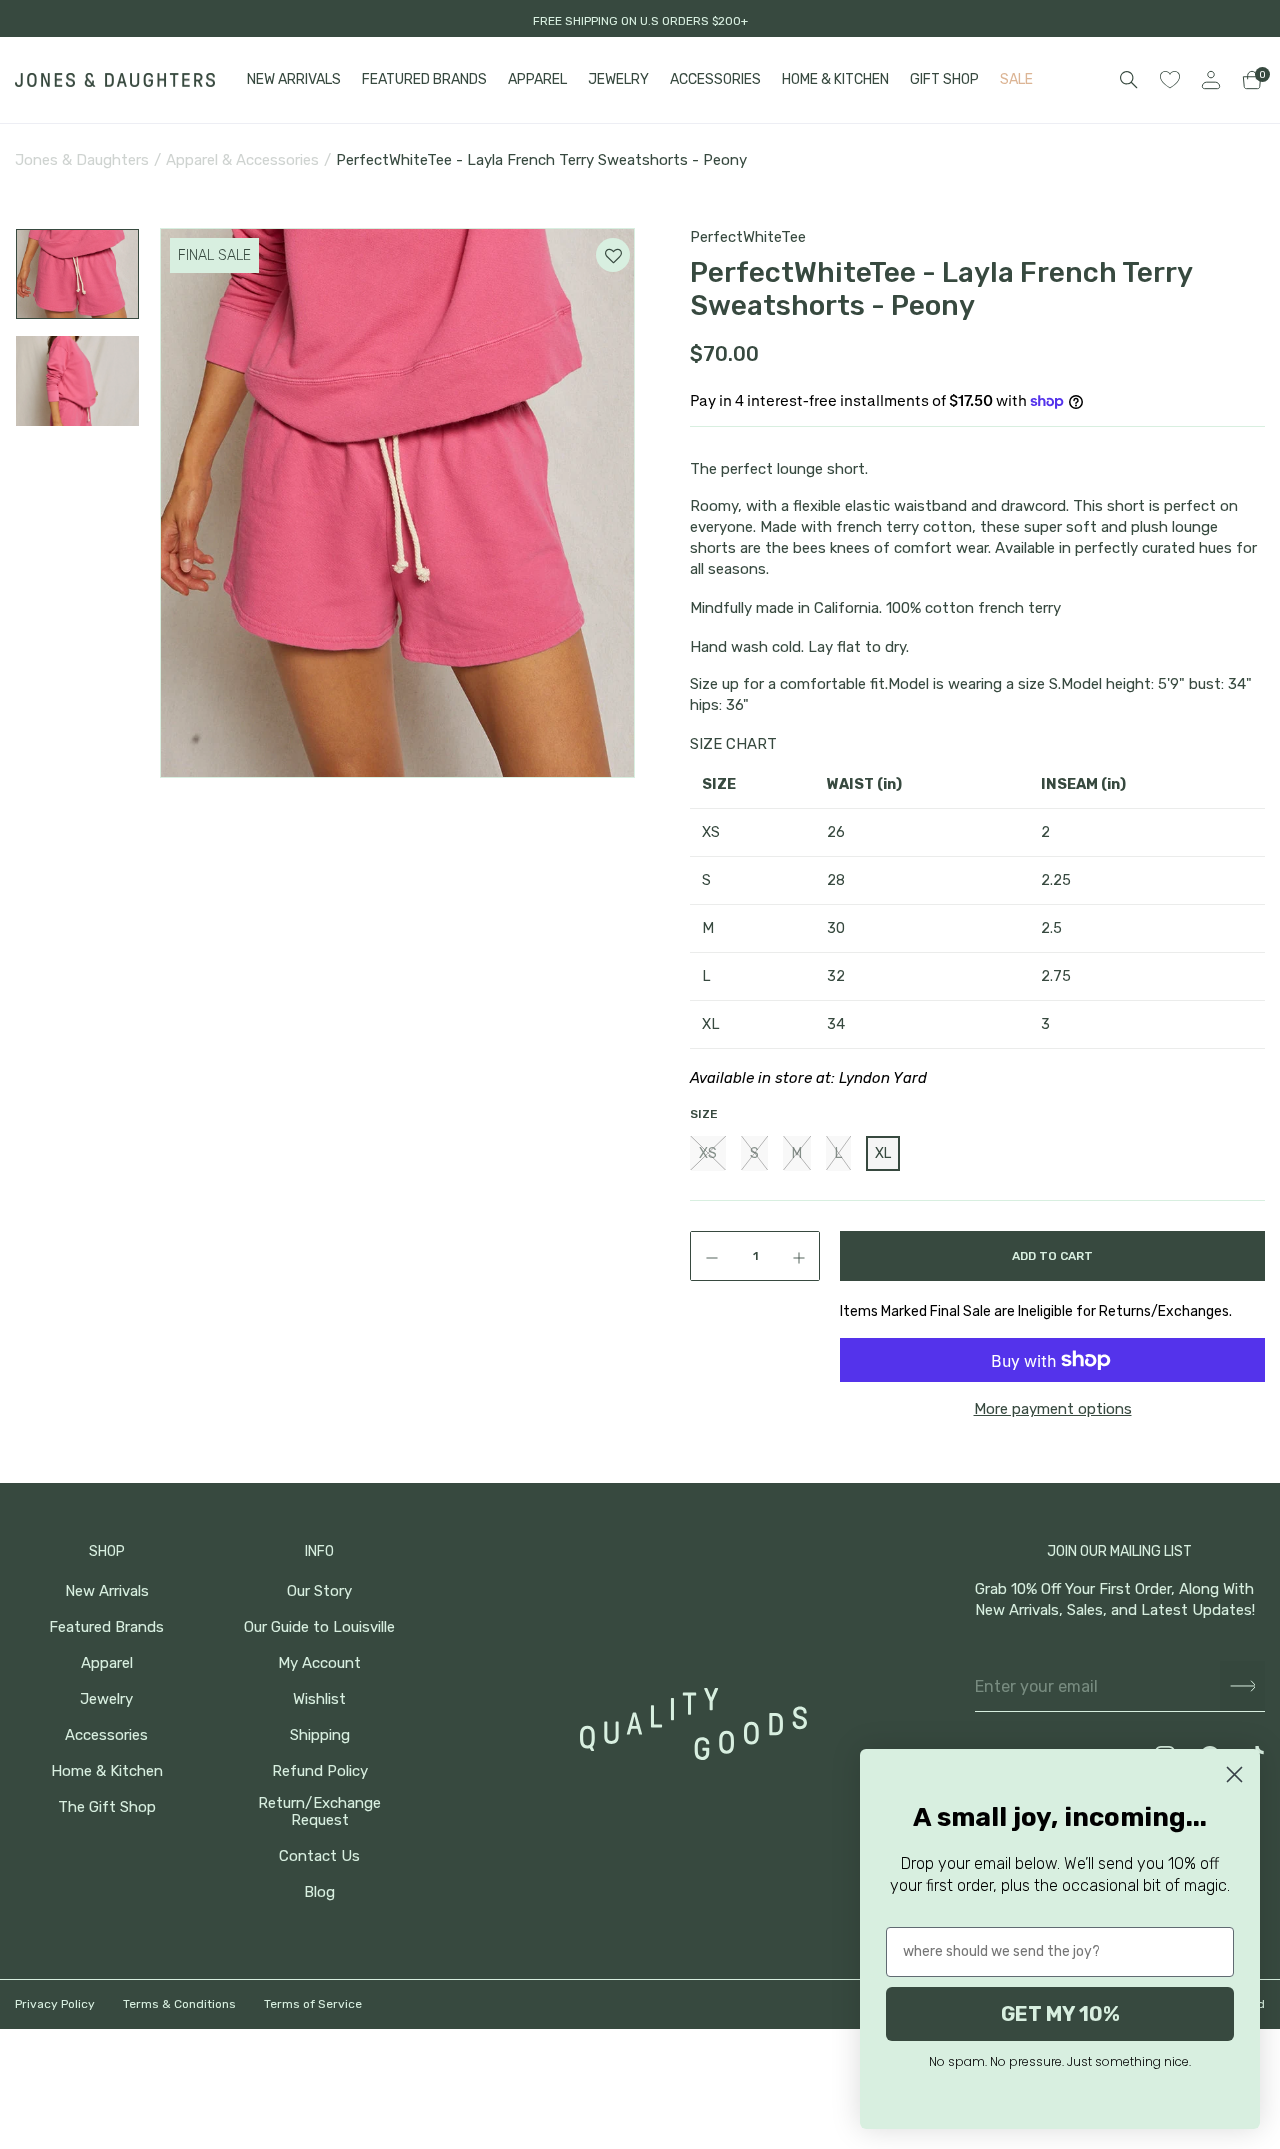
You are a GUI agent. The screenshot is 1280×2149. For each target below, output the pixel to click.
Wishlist (319, 1699)
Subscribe (1242, 1686)
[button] (77, 274)
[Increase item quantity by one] (803, 1256)
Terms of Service (313, 2004)
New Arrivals (107, 1591)
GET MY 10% (1060, 2014)
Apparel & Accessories (242, 160)
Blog (319, 1892)
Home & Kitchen (107, 1771)
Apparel (107, 1663)
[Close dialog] (1234, 1774)
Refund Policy (320, 1771)
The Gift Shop (107, 1807)
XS (708, 1153)
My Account (319, 1663)
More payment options (1053, 1409)
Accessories (106, 1735)
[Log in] (1211, 80)
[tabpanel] (400, 503)
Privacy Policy (55, 2004)
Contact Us (319, 1856)
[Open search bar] (1129, 80)
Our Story (319, 1591)
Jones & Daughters (82, 160)
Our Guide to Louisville (319, 1627)
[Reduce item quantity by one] (707, 1256)
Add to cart (1052, 1256)
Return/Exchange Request (319, 1812)
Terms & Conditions (179, 2004)
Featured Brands (106, 1627)
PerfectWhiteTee (748, 237)
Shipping (320, 1735)
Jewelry (106, 1699)
